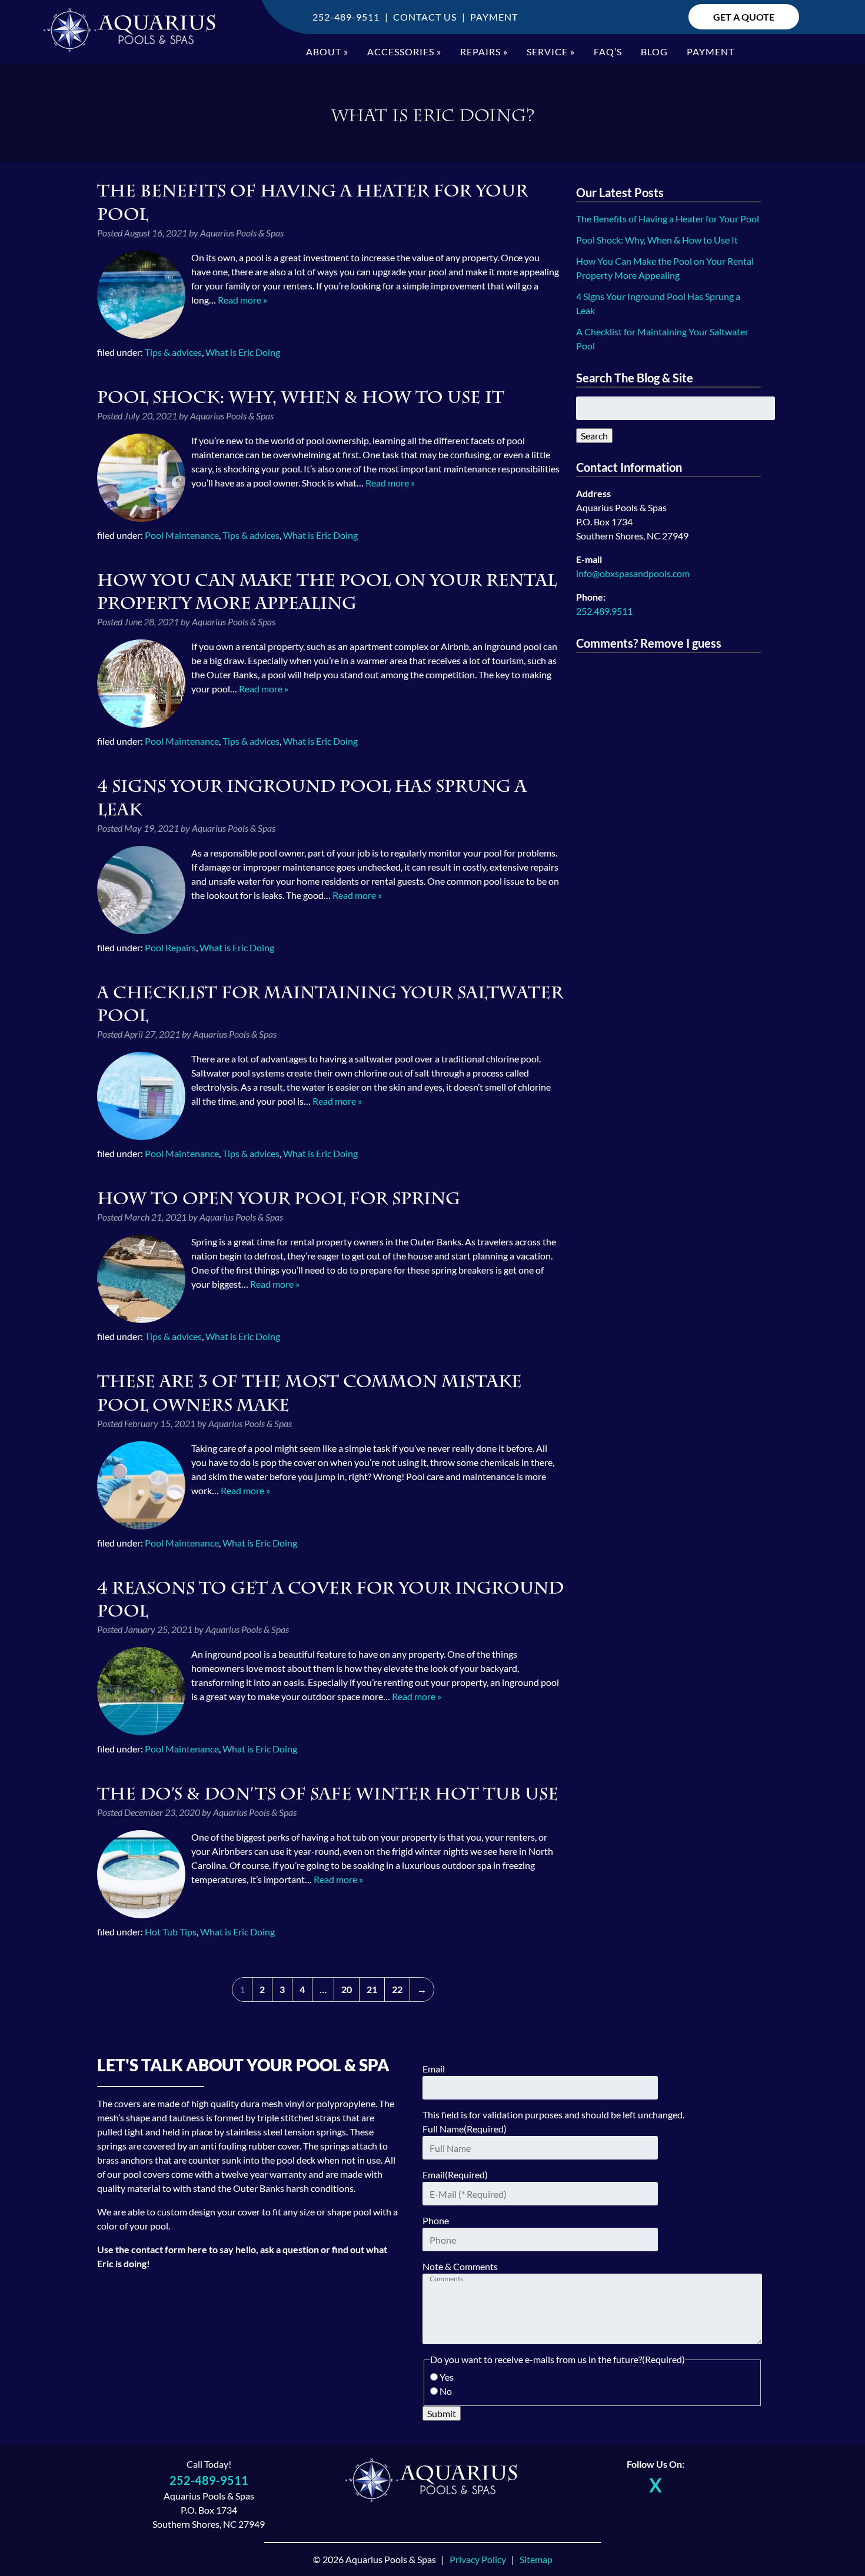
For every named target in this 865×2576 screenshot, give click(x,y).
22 (397, 1989)
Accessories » (404, 51)
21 (372, 1989)
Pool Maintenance (182, 535)
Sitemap (536, 2559)
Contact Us (425, 17)
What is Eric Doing (243, 352)
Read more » (242, 300)
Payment (494, 17)
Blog (654, 51)
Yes (447, 2377)
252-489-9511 (346, 17)
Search (594, 436)
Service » (551, 51)
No (446, 2391)
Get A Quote (744, 17)
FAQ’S (608, 51)
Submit (442, 2413)
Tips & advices (173, 352)
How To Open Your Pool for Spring (279, 1199)
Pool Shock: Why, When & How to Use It (301, 397)
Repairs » (484, 51)
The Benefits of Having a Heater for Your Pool (668, 219)
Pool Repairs (170, 947)
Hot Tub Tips (171, 1932)
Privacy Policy (478, 2559)
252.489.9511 (604, 611)
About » (327, 51)
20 (347, 1989)
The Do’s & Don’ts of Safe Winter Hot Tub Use (328, 1794)
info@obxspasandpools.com (633, 573)
